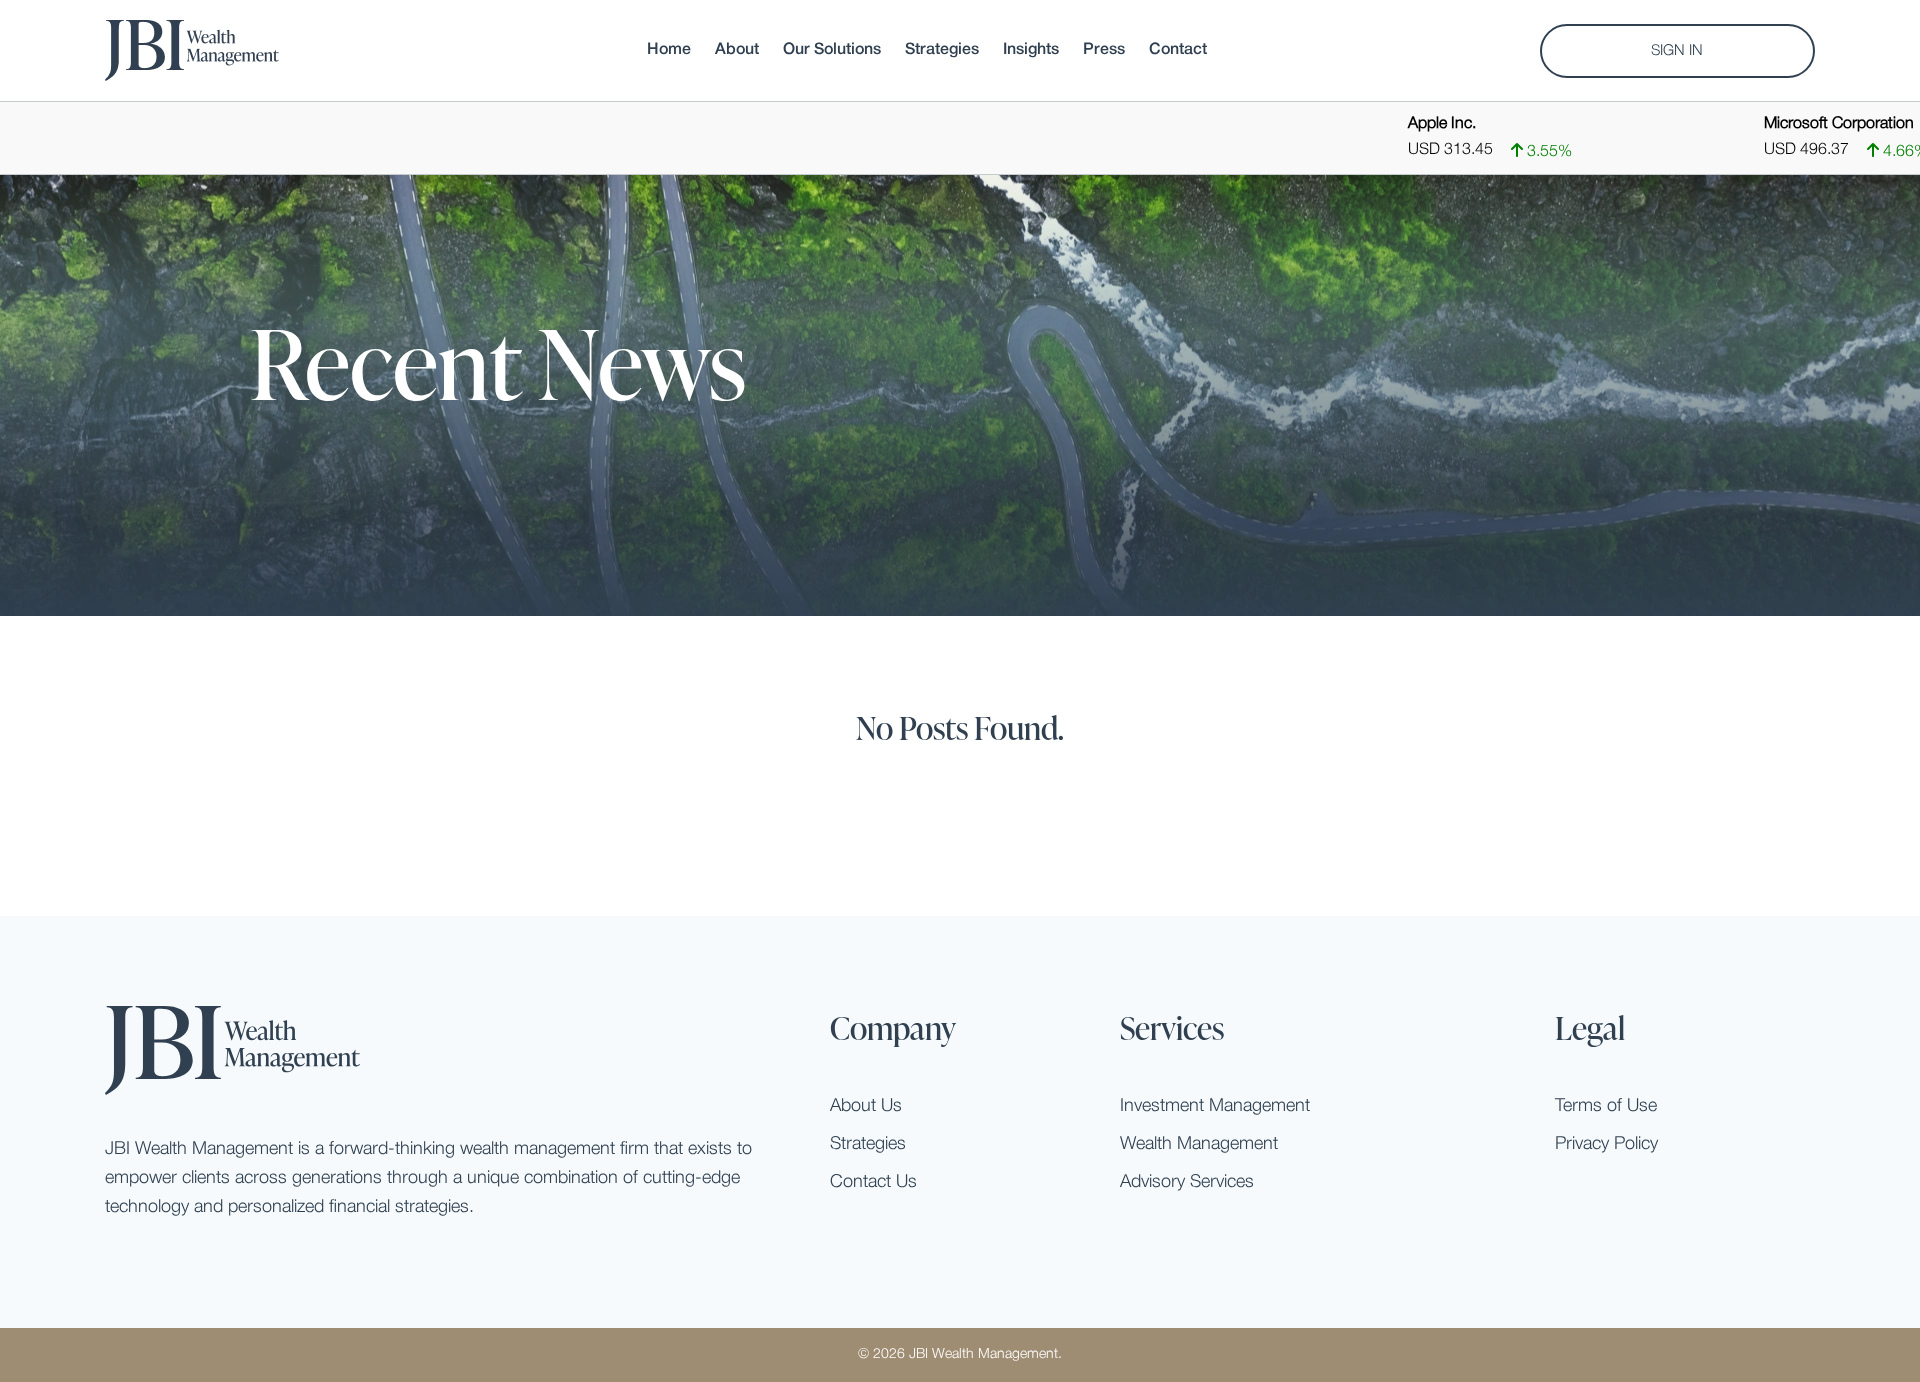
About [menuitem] (737, 50)
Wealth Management (1199, 1144)
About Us (866, 1106)
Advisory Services (1187, 1182)
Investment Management (1215, 1106)
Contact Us (873, 1182)
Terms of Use (1606, 1106)
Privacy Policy (1606, 1144)
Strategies (868, 1144)
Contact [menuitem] (1178, 50)
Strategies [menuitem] (942, 50)
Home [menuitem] (669, 50)
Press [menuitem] (1104, 50)
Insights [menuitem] (1031, 50)
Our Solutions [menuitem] (832, 50)
